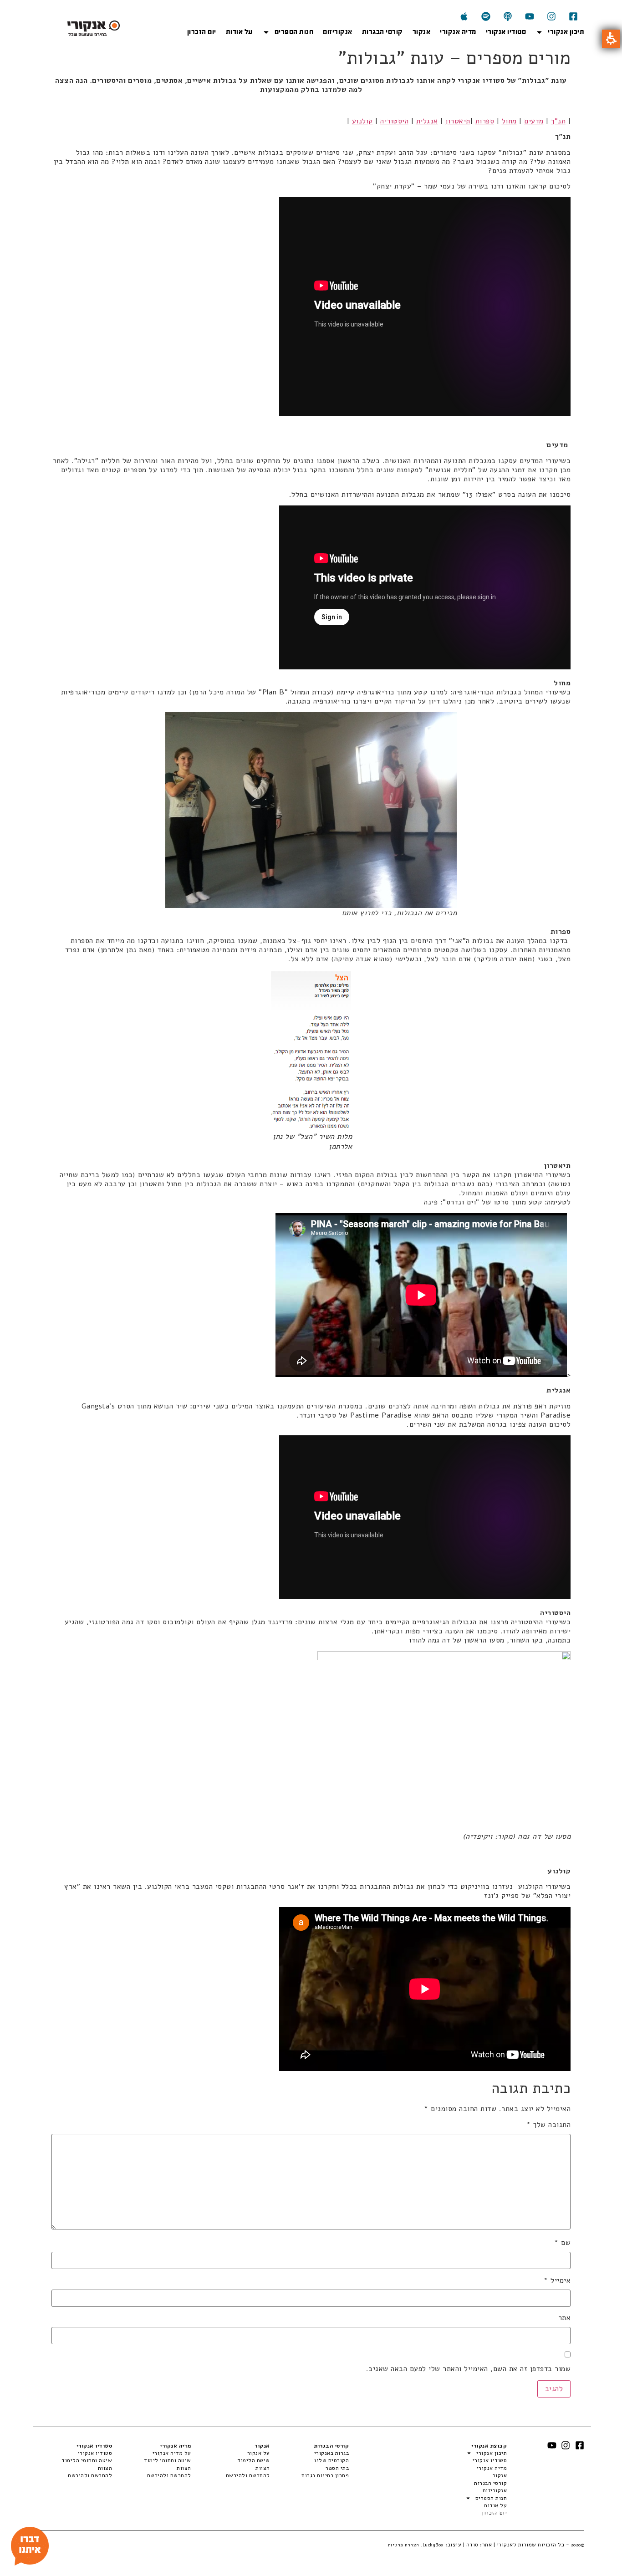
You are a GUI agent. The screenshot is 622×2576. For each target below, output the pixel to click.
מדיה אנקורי (458, 32)
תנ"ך (558, 121)
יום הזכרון (202, 32)
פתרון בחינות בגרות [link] (325, 2475)
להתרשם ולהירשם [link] (248, 2475)
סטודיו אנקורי (506, 32)
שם (562, 2243)
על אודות (239, 32)
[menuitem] (309, 2453)
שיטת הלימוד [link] (254, 2460)
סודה (472, 2545)
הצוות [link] (263, 2468)
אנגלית (427, 121)
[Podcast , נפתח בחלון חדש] (508, 16)
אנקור (422, 32)
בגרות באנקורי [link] (331, 2453)
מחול (509, 121)
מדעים (534, 121)
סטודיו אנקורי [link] (95, 2453)
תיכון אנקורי (566, 32)
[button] (611, 39)
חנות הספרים (294, 32)
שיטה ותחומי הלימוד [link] (87, 2460)
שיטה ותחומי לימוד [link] (167, 2460)
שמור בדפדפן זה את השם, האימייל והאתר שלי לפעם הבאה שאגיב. (468, 2369)
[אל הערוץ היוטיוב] (530, 16)
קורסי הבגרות (382, 32)
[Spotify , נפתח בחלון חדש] (486, 16)
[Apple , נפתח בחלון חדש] (464, 16)
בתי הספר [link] (337, 2468)
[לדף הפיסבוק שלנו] (573, 16)
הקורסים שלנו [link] (331, 2460)
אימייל (557, 2280)
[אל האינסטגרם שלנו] (551, 16)
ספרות (485, 121)
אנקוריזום (338, 32)
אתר (564, 2318)
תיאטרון (458, 121)
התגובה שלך (548, 2125)
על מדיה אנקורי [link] (172, 2453)
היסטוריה (394, 121)
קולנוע (362, 121)
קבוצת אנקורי (489, 2446)
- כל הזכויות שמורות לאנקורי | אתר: (532, 2545)
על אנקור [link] (259, 2453)
